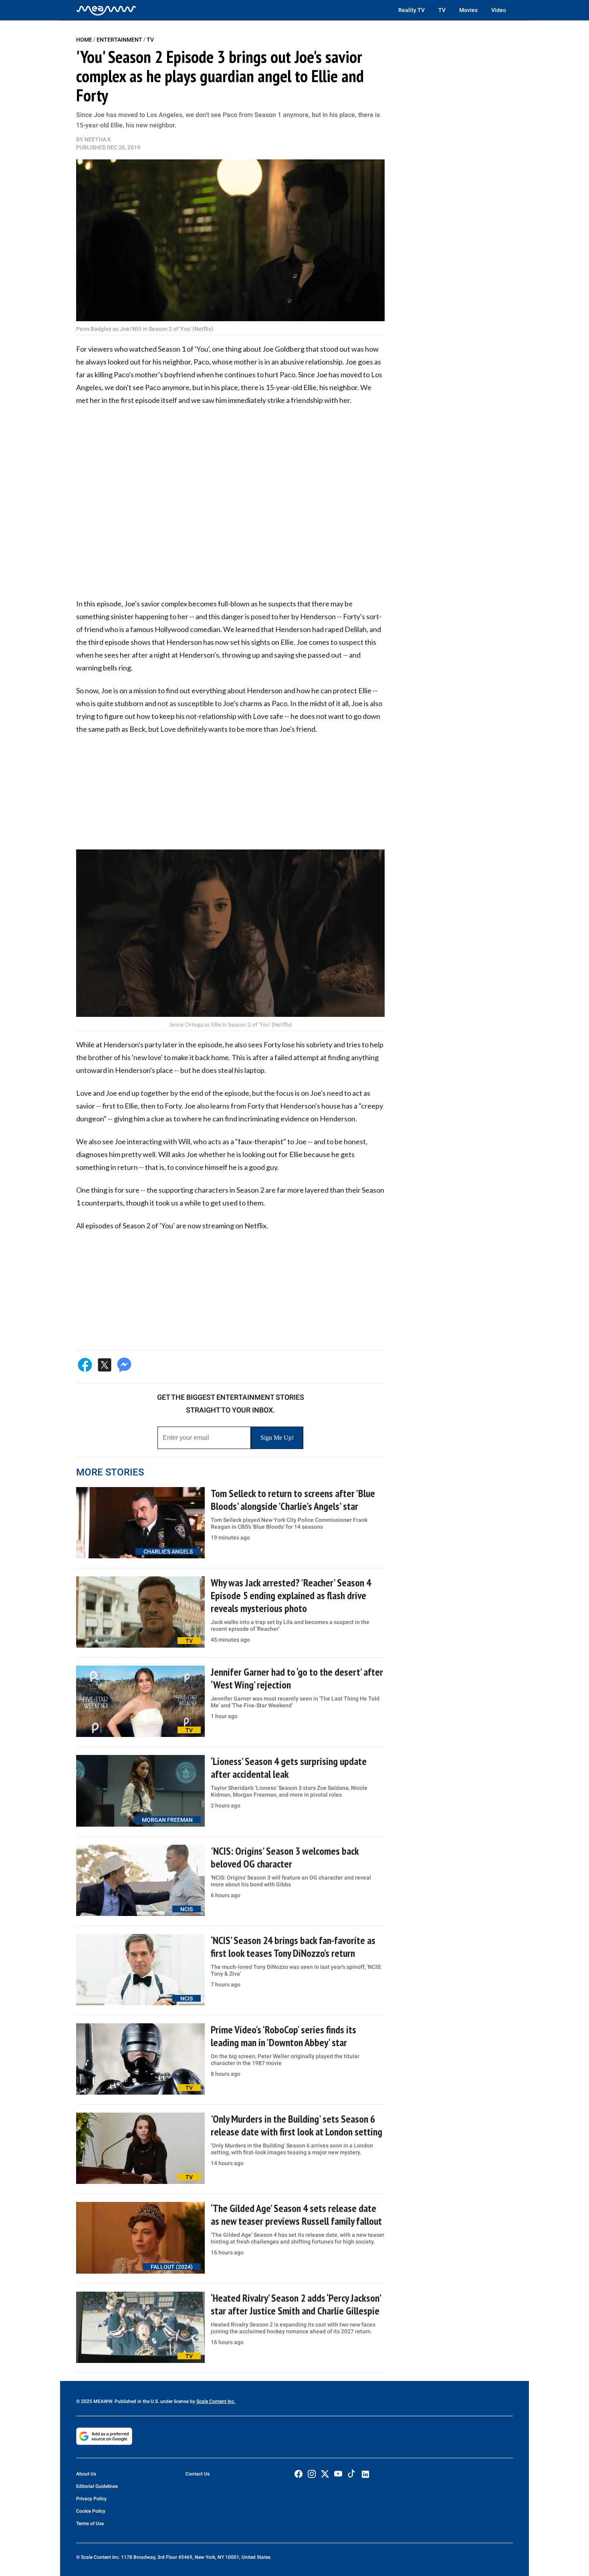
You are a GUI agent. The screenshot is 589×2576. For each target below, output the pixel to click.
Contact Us (198, 2474)
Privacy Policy (91, 2499)
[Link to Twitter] (325, 2474)
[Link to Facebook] (299, 2474)
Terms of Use (90, 2524)
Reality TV (411, 10)
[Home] (106, 10)
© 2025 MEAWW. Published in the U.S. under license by (136, 2401)
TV (442, 10)
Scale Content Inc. (216, 2401)
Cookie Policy (91, 2511)
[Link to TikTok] (351, 2475)
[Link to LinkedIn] (365, 2474)
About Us (86, 2474)
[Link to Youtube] (338, 2474)
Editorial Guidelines (97, 2486)
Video (499, 10)
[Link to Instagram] (312, 2474)
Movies (468, 10)
